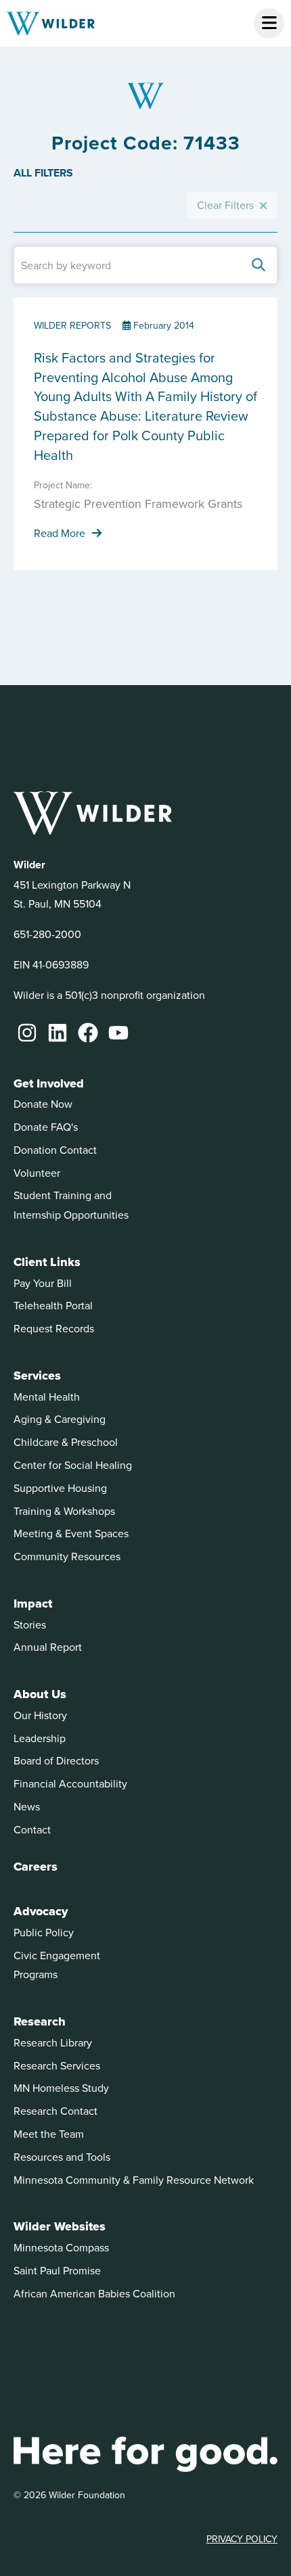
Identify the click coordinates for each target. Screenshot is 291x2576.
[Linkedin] (58, 1033)
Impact (33, 1603)
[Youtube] (118, 1033)
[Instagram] (27, 1033)
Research (40, 2021)
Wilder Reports (72, 325)
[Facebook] (88, 1033)
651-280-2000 (47, 934)
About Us (40, 1694)
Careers (36, 1867)
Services (37, 1376)
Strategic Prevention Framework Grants (138, 504)
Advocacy (41, 1911)
